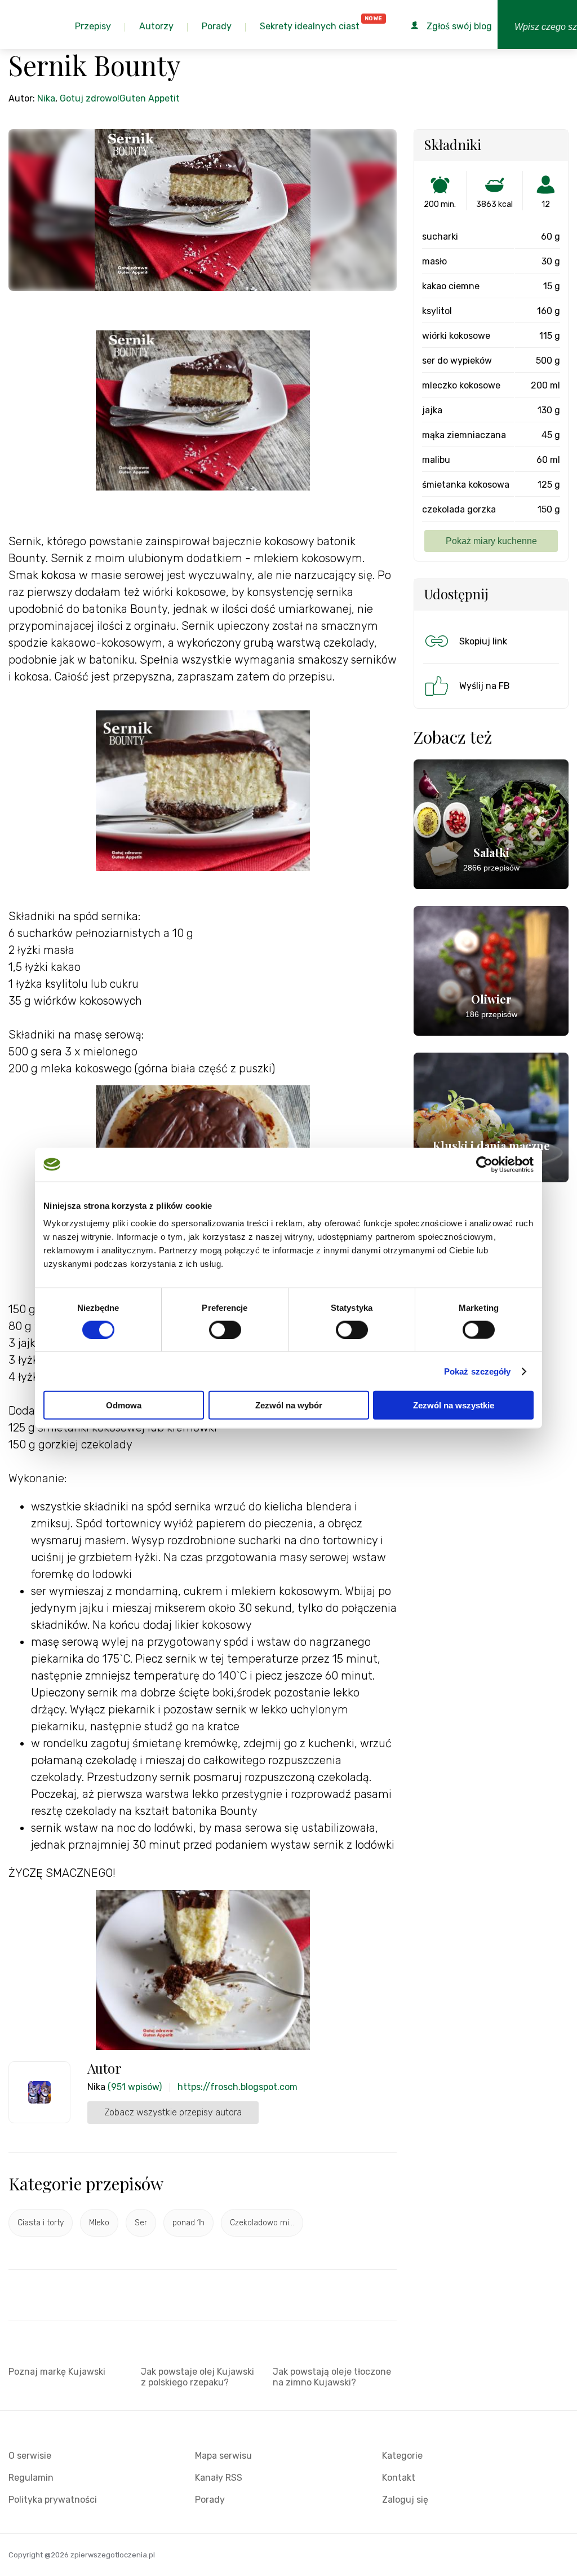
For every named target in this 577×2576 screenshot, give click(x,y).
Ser (141, 2223)
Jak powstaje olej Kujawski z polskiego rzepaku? (197, 2377)
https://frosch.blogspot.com (238, 2087)
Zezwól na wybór (289, 1405)
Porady (210, 2500)
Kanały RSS (219, 2478)
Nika (46, 98)
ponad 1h (188, 2223)
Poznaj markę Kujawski (57, 2372)
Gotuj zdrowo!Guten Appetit (120, 98)
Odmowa (124, 1405)
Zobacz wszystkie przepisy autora (173, 2112)
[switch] (225, 1329)
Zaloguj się (405, 2500)
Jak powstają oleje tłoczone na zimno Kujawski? (332, 2377)
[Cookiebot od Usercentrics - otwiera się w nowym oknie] (484, 1164)
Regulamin (31, 2478)
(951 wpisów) (135, 2087)
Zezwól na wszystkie (454, 1405)
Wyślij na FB (485, 686)
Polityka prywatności (53, 2500)
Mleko (99, 2223)
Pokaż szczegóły (478, 1371)
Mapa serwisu (223, 2456)
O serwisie (30, 2456)
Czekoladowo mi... (262, 2223)
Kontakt (399, 2478)
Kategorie (402, 2456)
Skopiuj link (483, 641)
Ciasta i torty (41, 2223)
